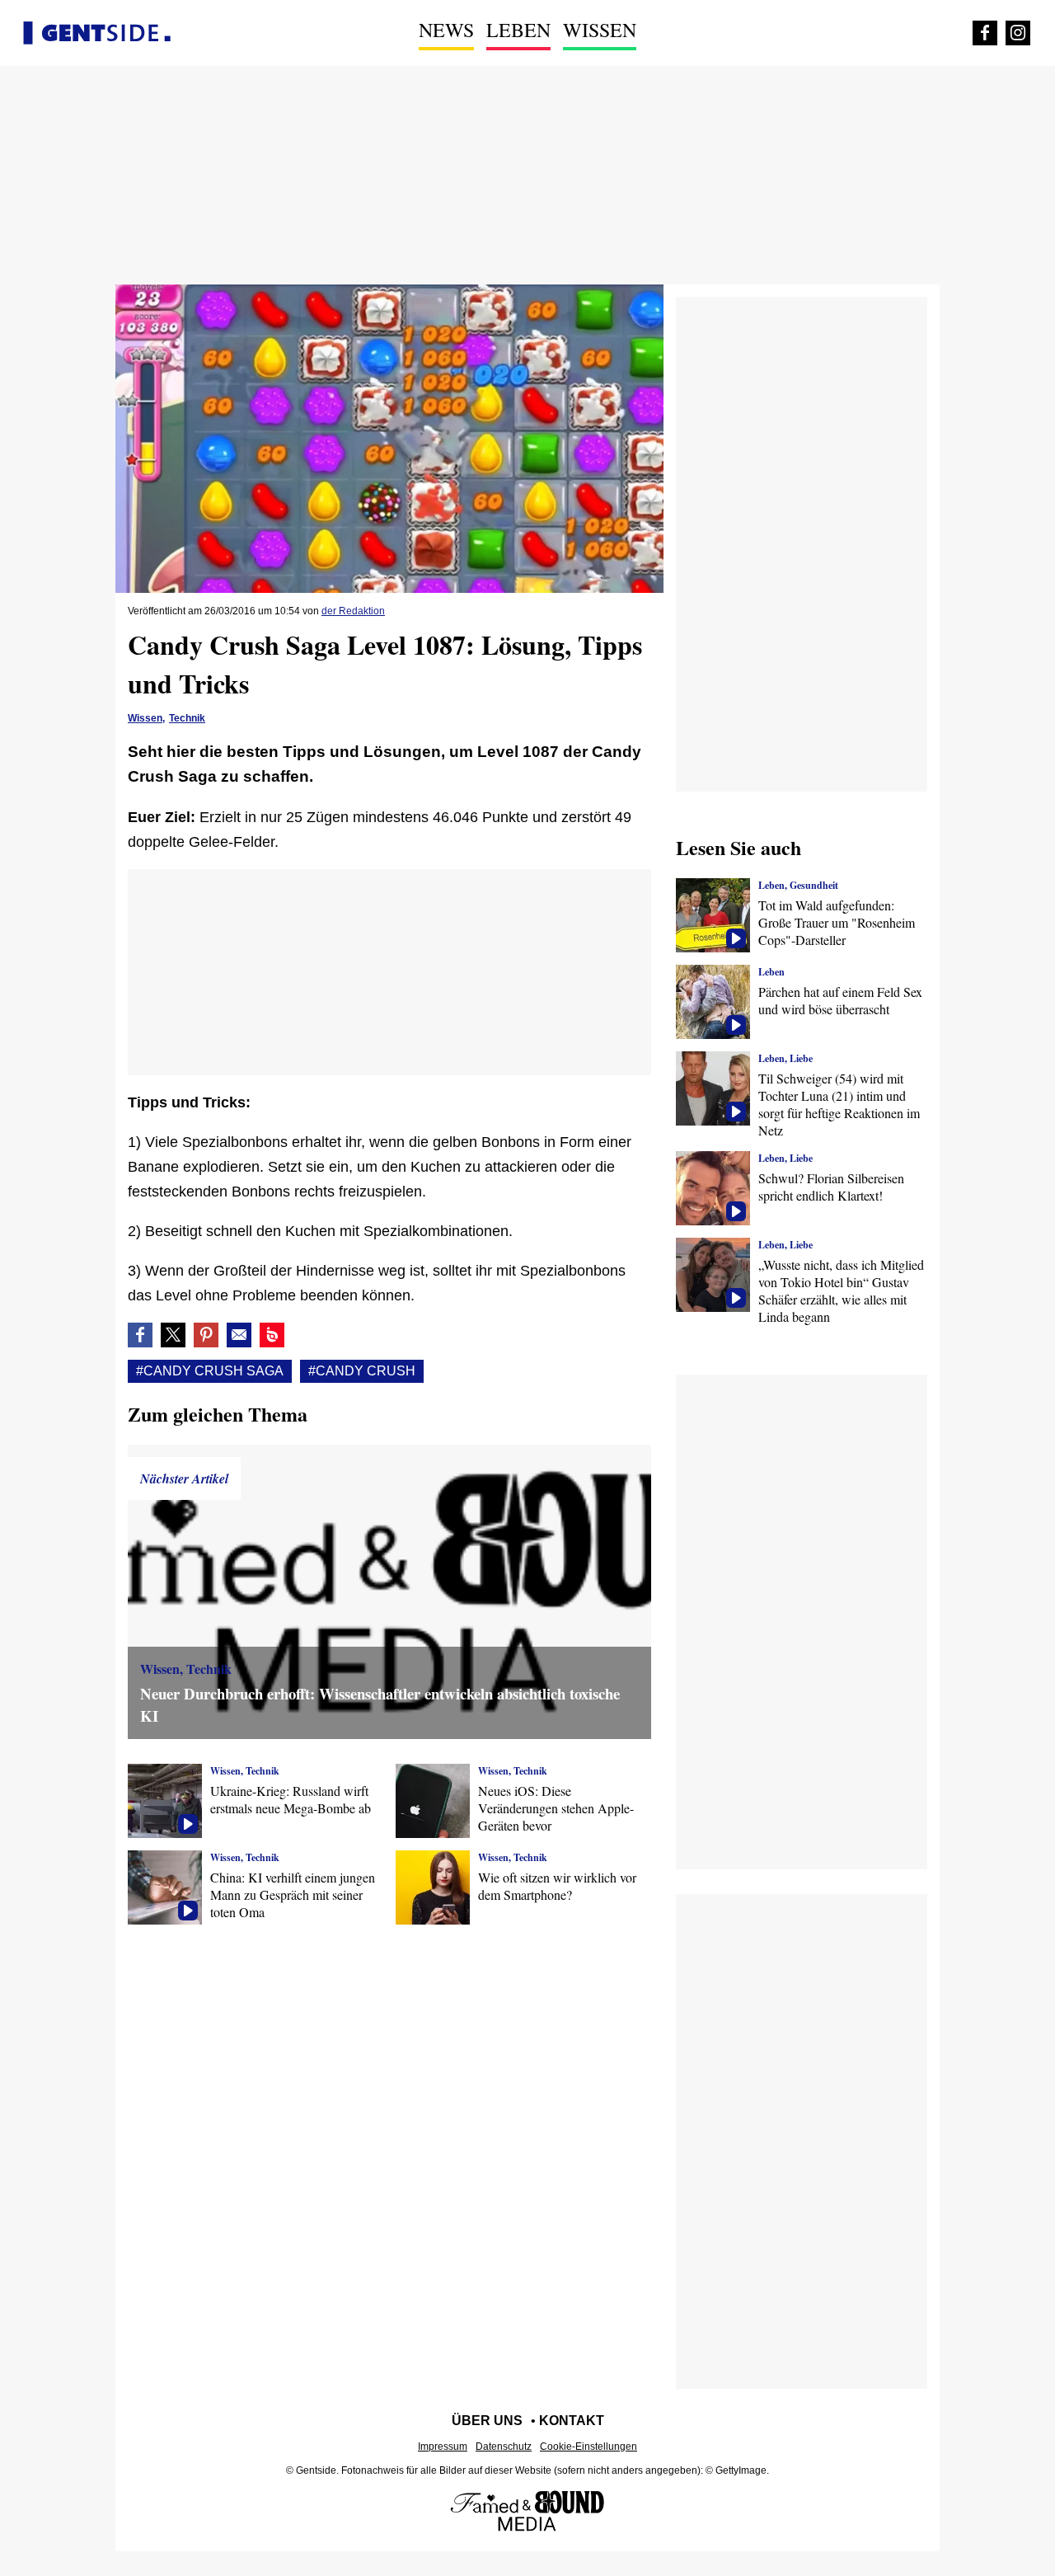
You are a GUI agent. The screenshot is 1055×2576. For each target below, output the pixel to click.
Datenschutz (504, 2447)
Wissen (600, 30)
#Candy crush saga (210, 1371)
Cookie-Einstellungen (588, 2447)
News (446, 30)
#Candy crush (362, 1371)
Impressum (443, 2447)
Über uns (487, 2421)
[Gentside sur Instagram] (1018, 33)
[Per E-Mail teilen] (239, 1335)
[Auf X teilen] (173, 1335)
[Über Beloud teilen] (272, 1335)
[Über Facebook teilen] (140, 1335)
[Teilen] (206, 1335)
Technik (187, 718)
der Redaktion (353, 611)
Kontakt (572, 2421)
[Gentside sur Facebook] (985, 33)
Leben (518, 30)
